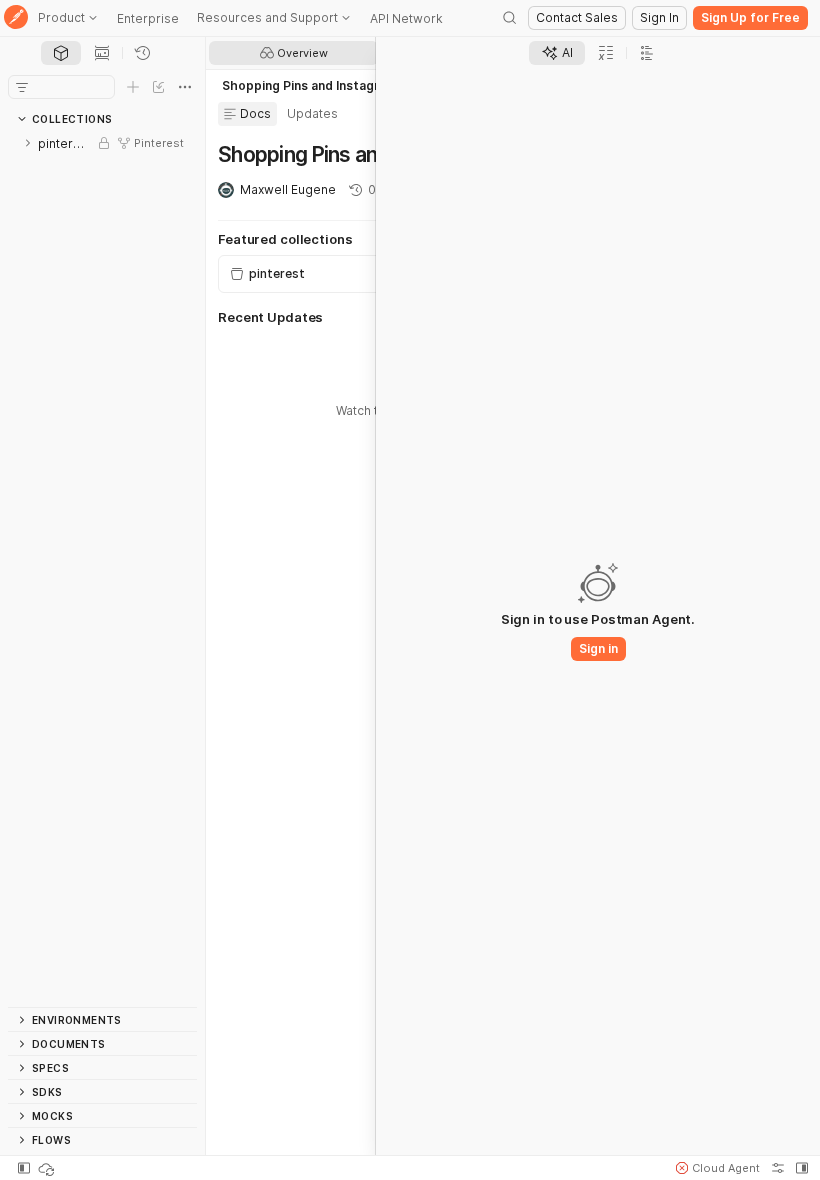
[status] (48, 1168)
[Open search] (510, 18)
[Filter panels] (22, 87)
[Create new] (133, 87)
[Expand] (28, 143)
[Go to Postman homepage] (16, 18)
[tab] (61, 53)
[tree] (102, 569)
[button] (718, 1168)
